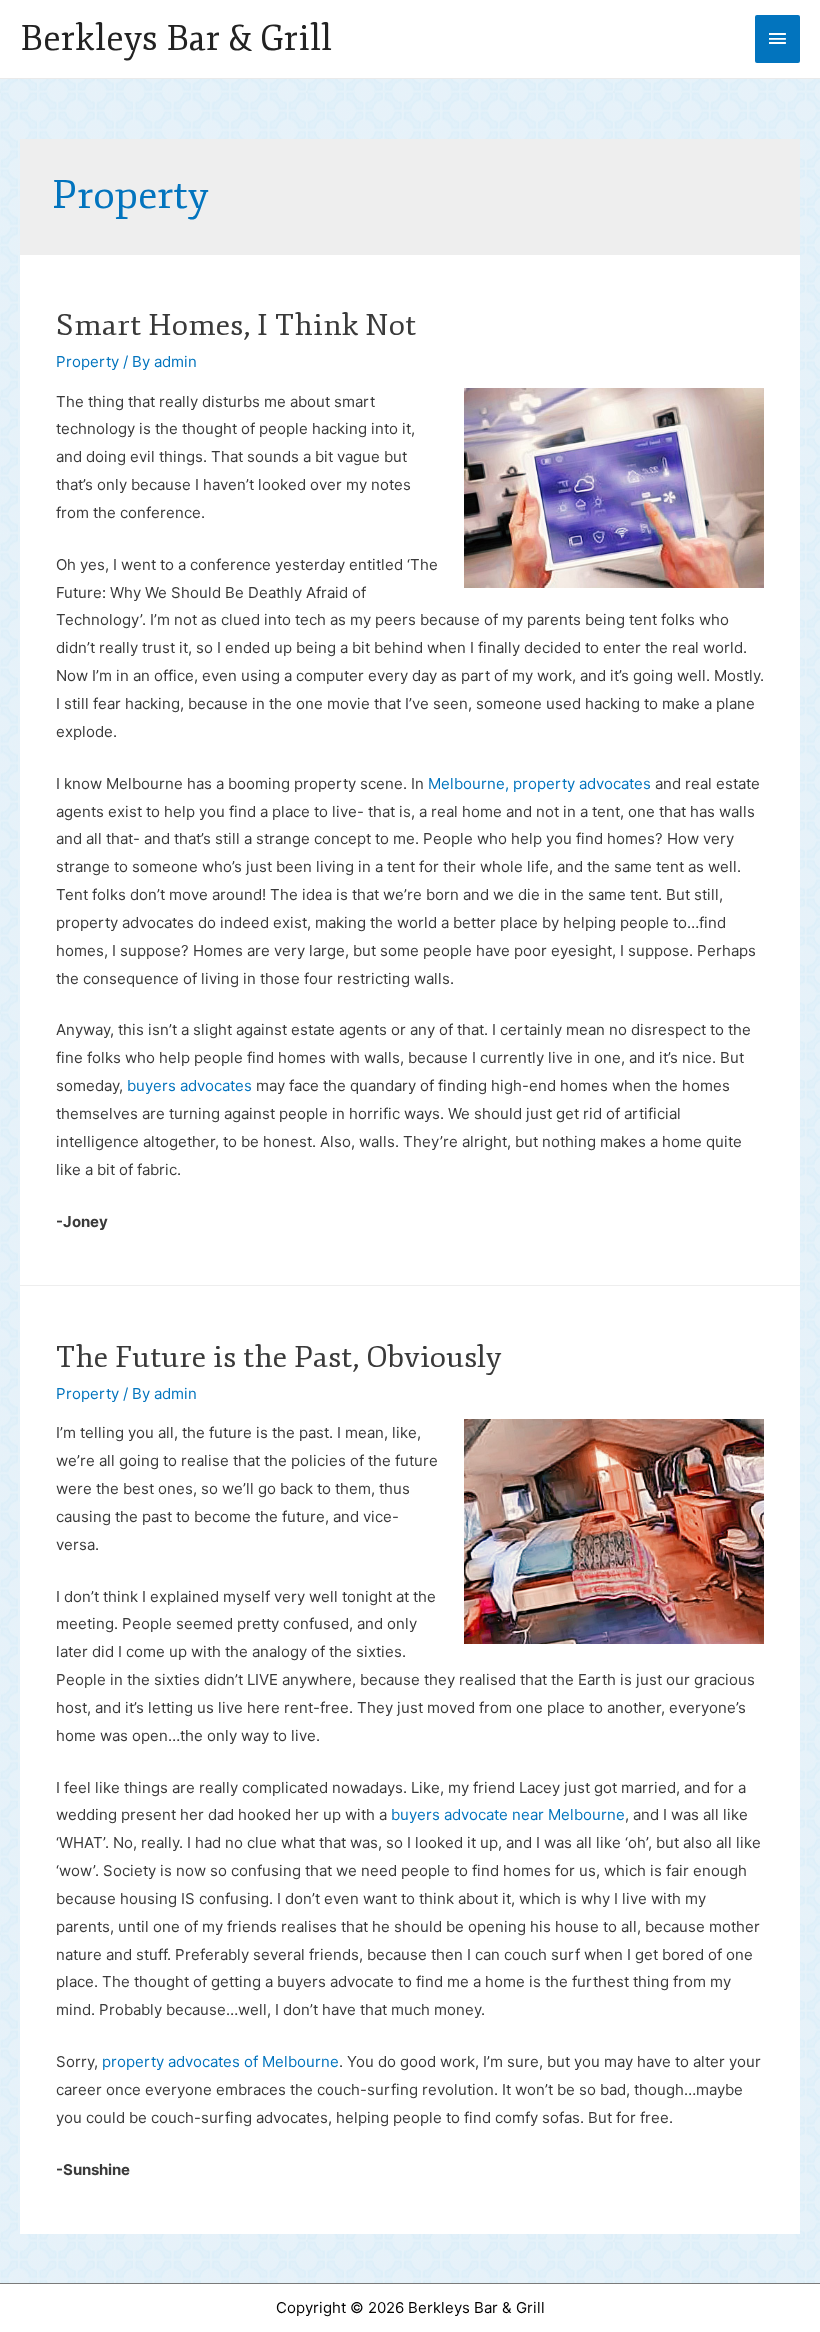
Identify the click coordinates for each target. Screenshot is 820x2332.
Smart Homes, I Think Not (236, 325)
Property (87, 361)
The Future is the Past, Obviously (279, 1357)
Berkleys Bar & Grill (176, 39)
